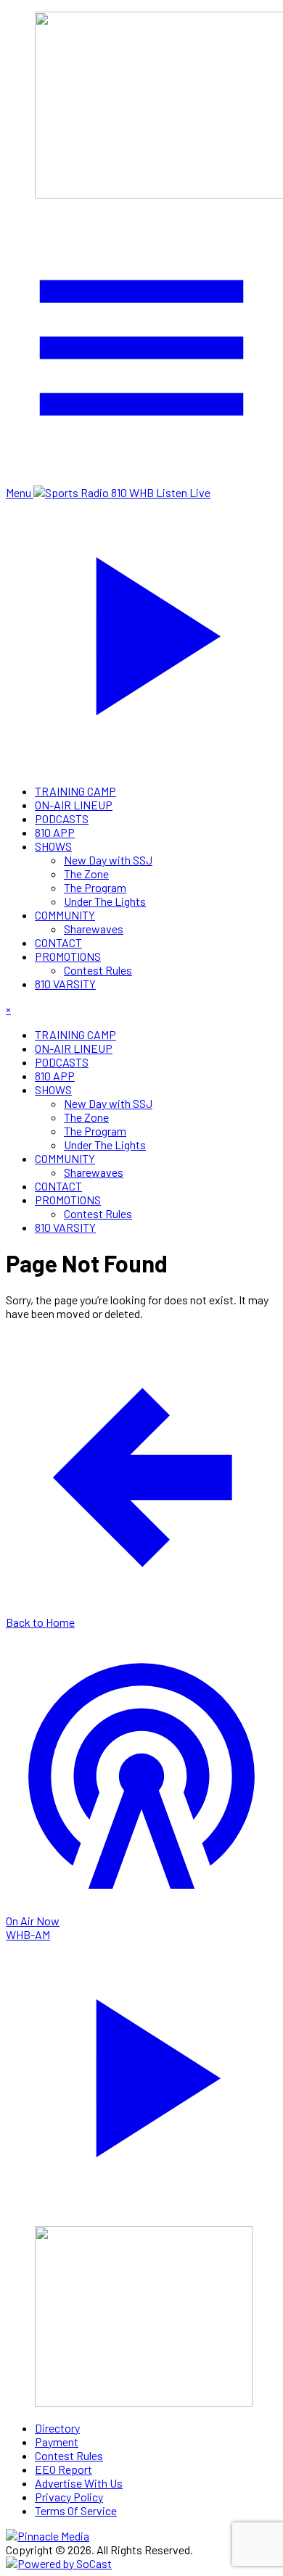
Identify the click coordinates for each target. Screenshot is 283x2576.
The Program (95, 887)
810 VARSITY (65, 984)
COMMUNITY (65, 915)
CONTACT (58, 942)
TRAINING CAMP (75, 791)
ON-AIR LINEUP (74, 805)
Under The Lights (105, 901)
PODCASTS (62, 818)
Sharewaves (94, 929)
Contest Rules (98, 970)
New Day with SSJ (108, 860)
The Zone (86, 874)
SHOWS (53, 846)
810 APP (55, 832)
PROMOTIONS (68, 956)
